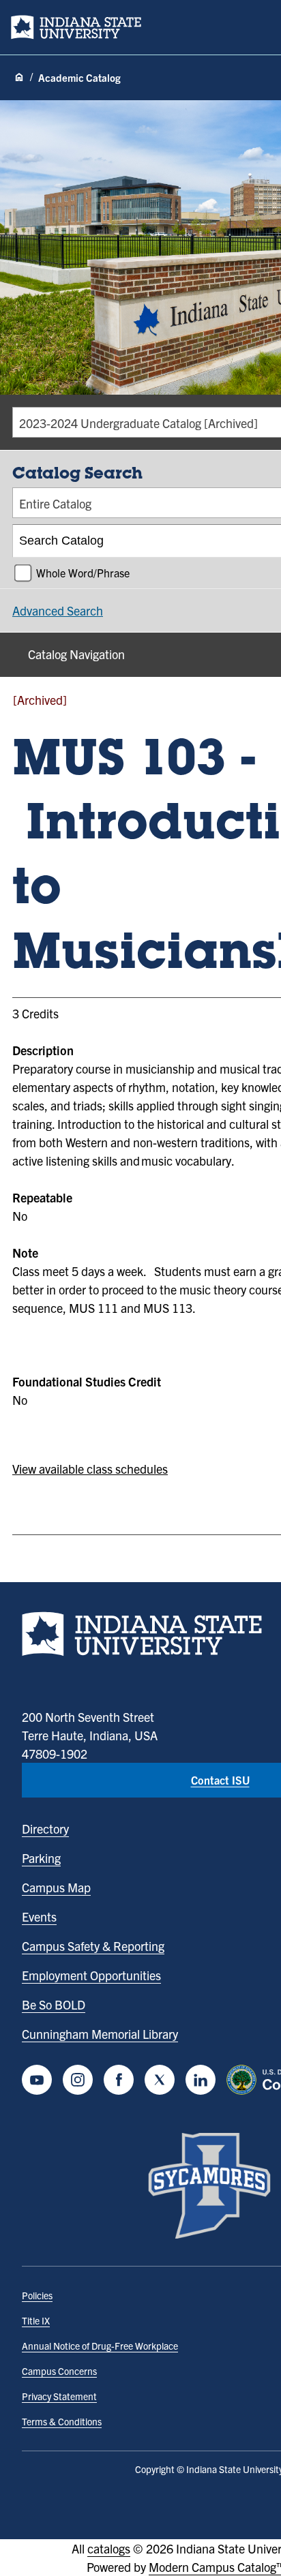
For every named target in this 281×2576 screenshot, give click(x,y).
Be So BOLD (54, 2004)
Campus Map (56, 1887)
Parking (41, 1858)
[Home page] (19, 78)
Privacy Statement (59, 2396)
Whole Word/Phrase (83, 573)
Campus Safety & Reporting (93, 1946)
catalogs (109, 2548)
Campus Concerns (59, 2371)
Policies (37, 2295)
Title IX (36, 2320)
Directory (45, 1829)
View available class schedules (90, 1469)
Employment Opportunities (91, 1975)
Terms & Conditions (62, 2421)
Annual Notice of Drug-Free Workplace (100, 2346)
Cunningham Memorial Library (100, 2034)
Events (39, 1916)
